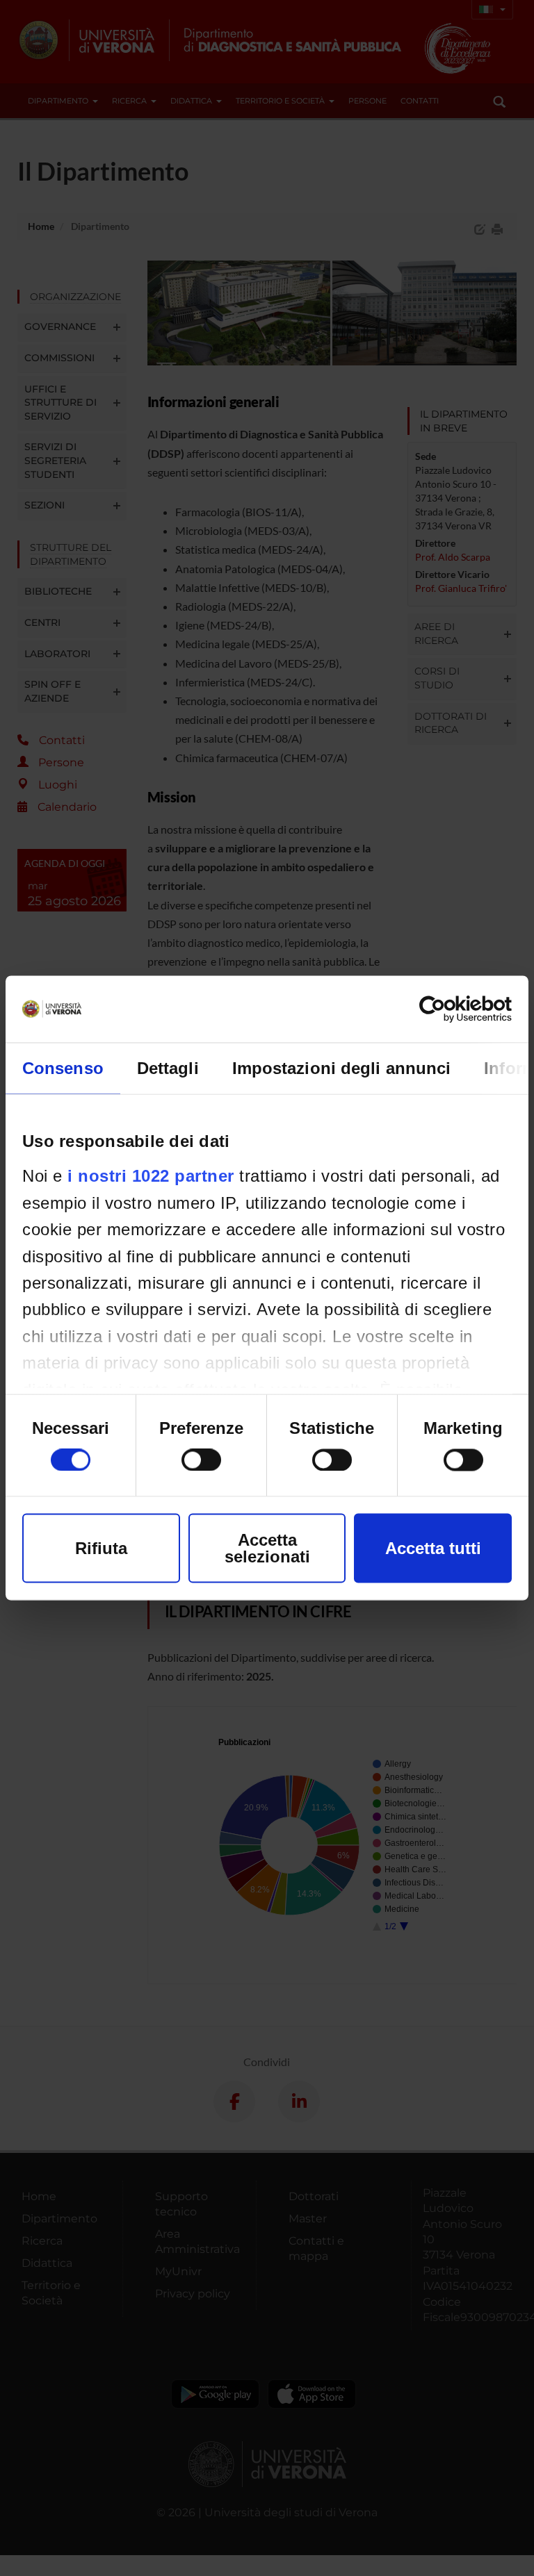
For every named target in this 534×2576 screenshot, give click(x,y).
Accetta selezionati (267, 1548)
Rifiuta (101, 1548)
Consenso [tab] (63, 1068)
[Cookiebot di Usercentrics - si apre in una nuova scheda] (451, 1009)
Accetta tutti (433, 1548)
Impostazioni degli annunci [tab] (342, 1068)
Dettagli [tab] (168, 1068)
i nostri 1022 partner (151, 1176)
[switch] (201, 1460)
